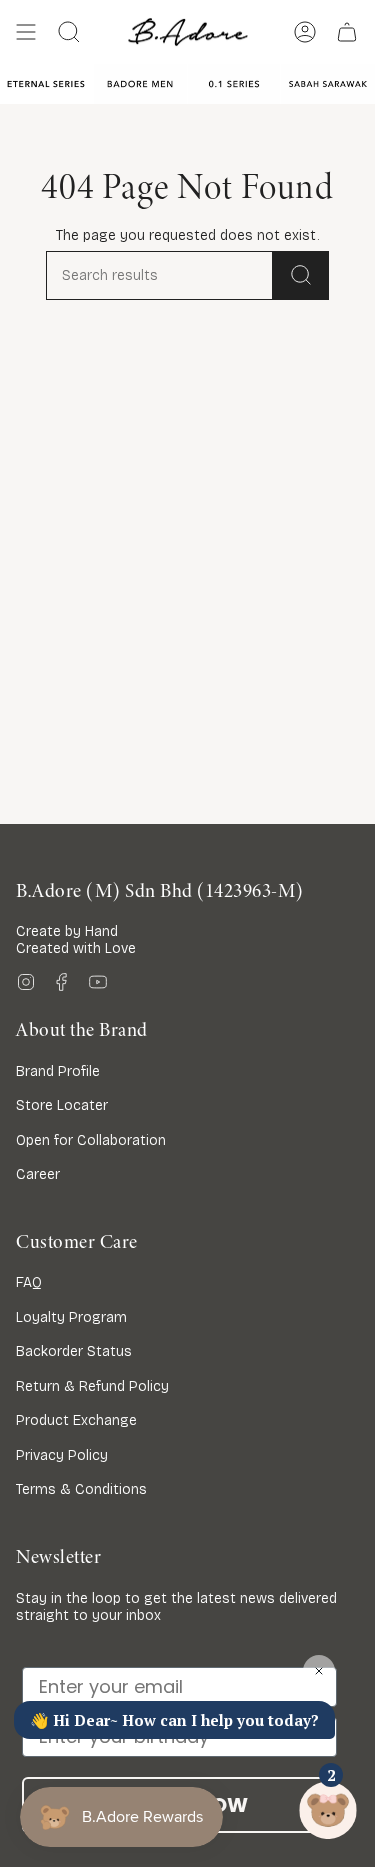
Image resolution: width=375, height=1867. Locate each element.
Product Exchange (76, 1420)
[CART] (347, 32)
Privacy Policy (62, 1455)
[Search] (301, 275)
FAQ (29, 1282)
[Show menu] (26, 32)
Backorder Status (74, 1351)
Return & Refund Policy (92, 1386)
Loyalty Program (71, 1317)
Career (38, 1174)
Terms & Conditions (81, 1489)
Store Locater (62, 1105)
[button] (69, 32)
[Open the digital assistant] (328, 1810)
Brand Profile (58, 1071)
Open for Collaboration (91, 1140)
